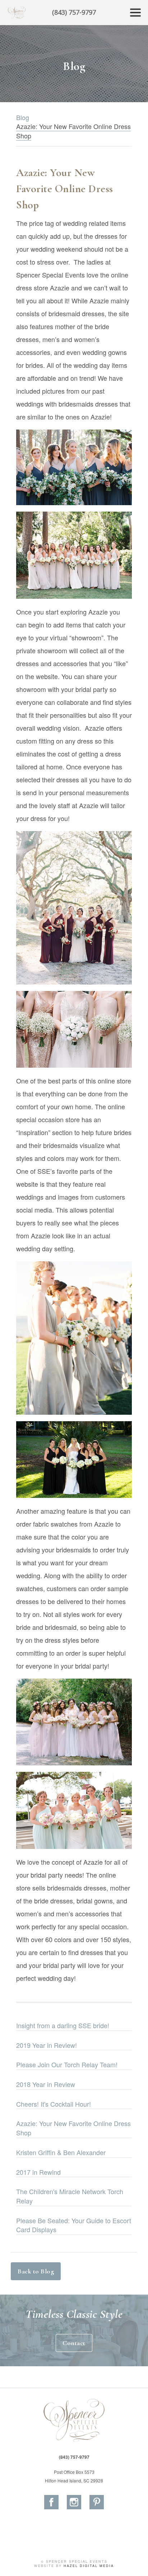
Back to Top (135, 2563)
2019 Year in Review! (47, 2045)
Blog (23, 117)
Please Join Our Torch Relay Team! (67, 2064)
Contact (74, 2343)
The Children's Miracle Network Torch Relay (70, 2196)
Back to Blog (36, 2271)
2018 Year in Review (46, 2084)
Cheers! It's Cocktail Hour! (54, 2104)
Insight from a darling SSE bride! (63, 2025)
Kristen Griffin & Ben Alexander (61, 2152)
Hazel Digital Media (89, 2566)
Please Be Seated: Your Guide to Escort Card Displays (74, 2225)
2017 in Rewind (38, 2172)
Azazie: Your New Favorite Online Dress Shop (73, 2128)
